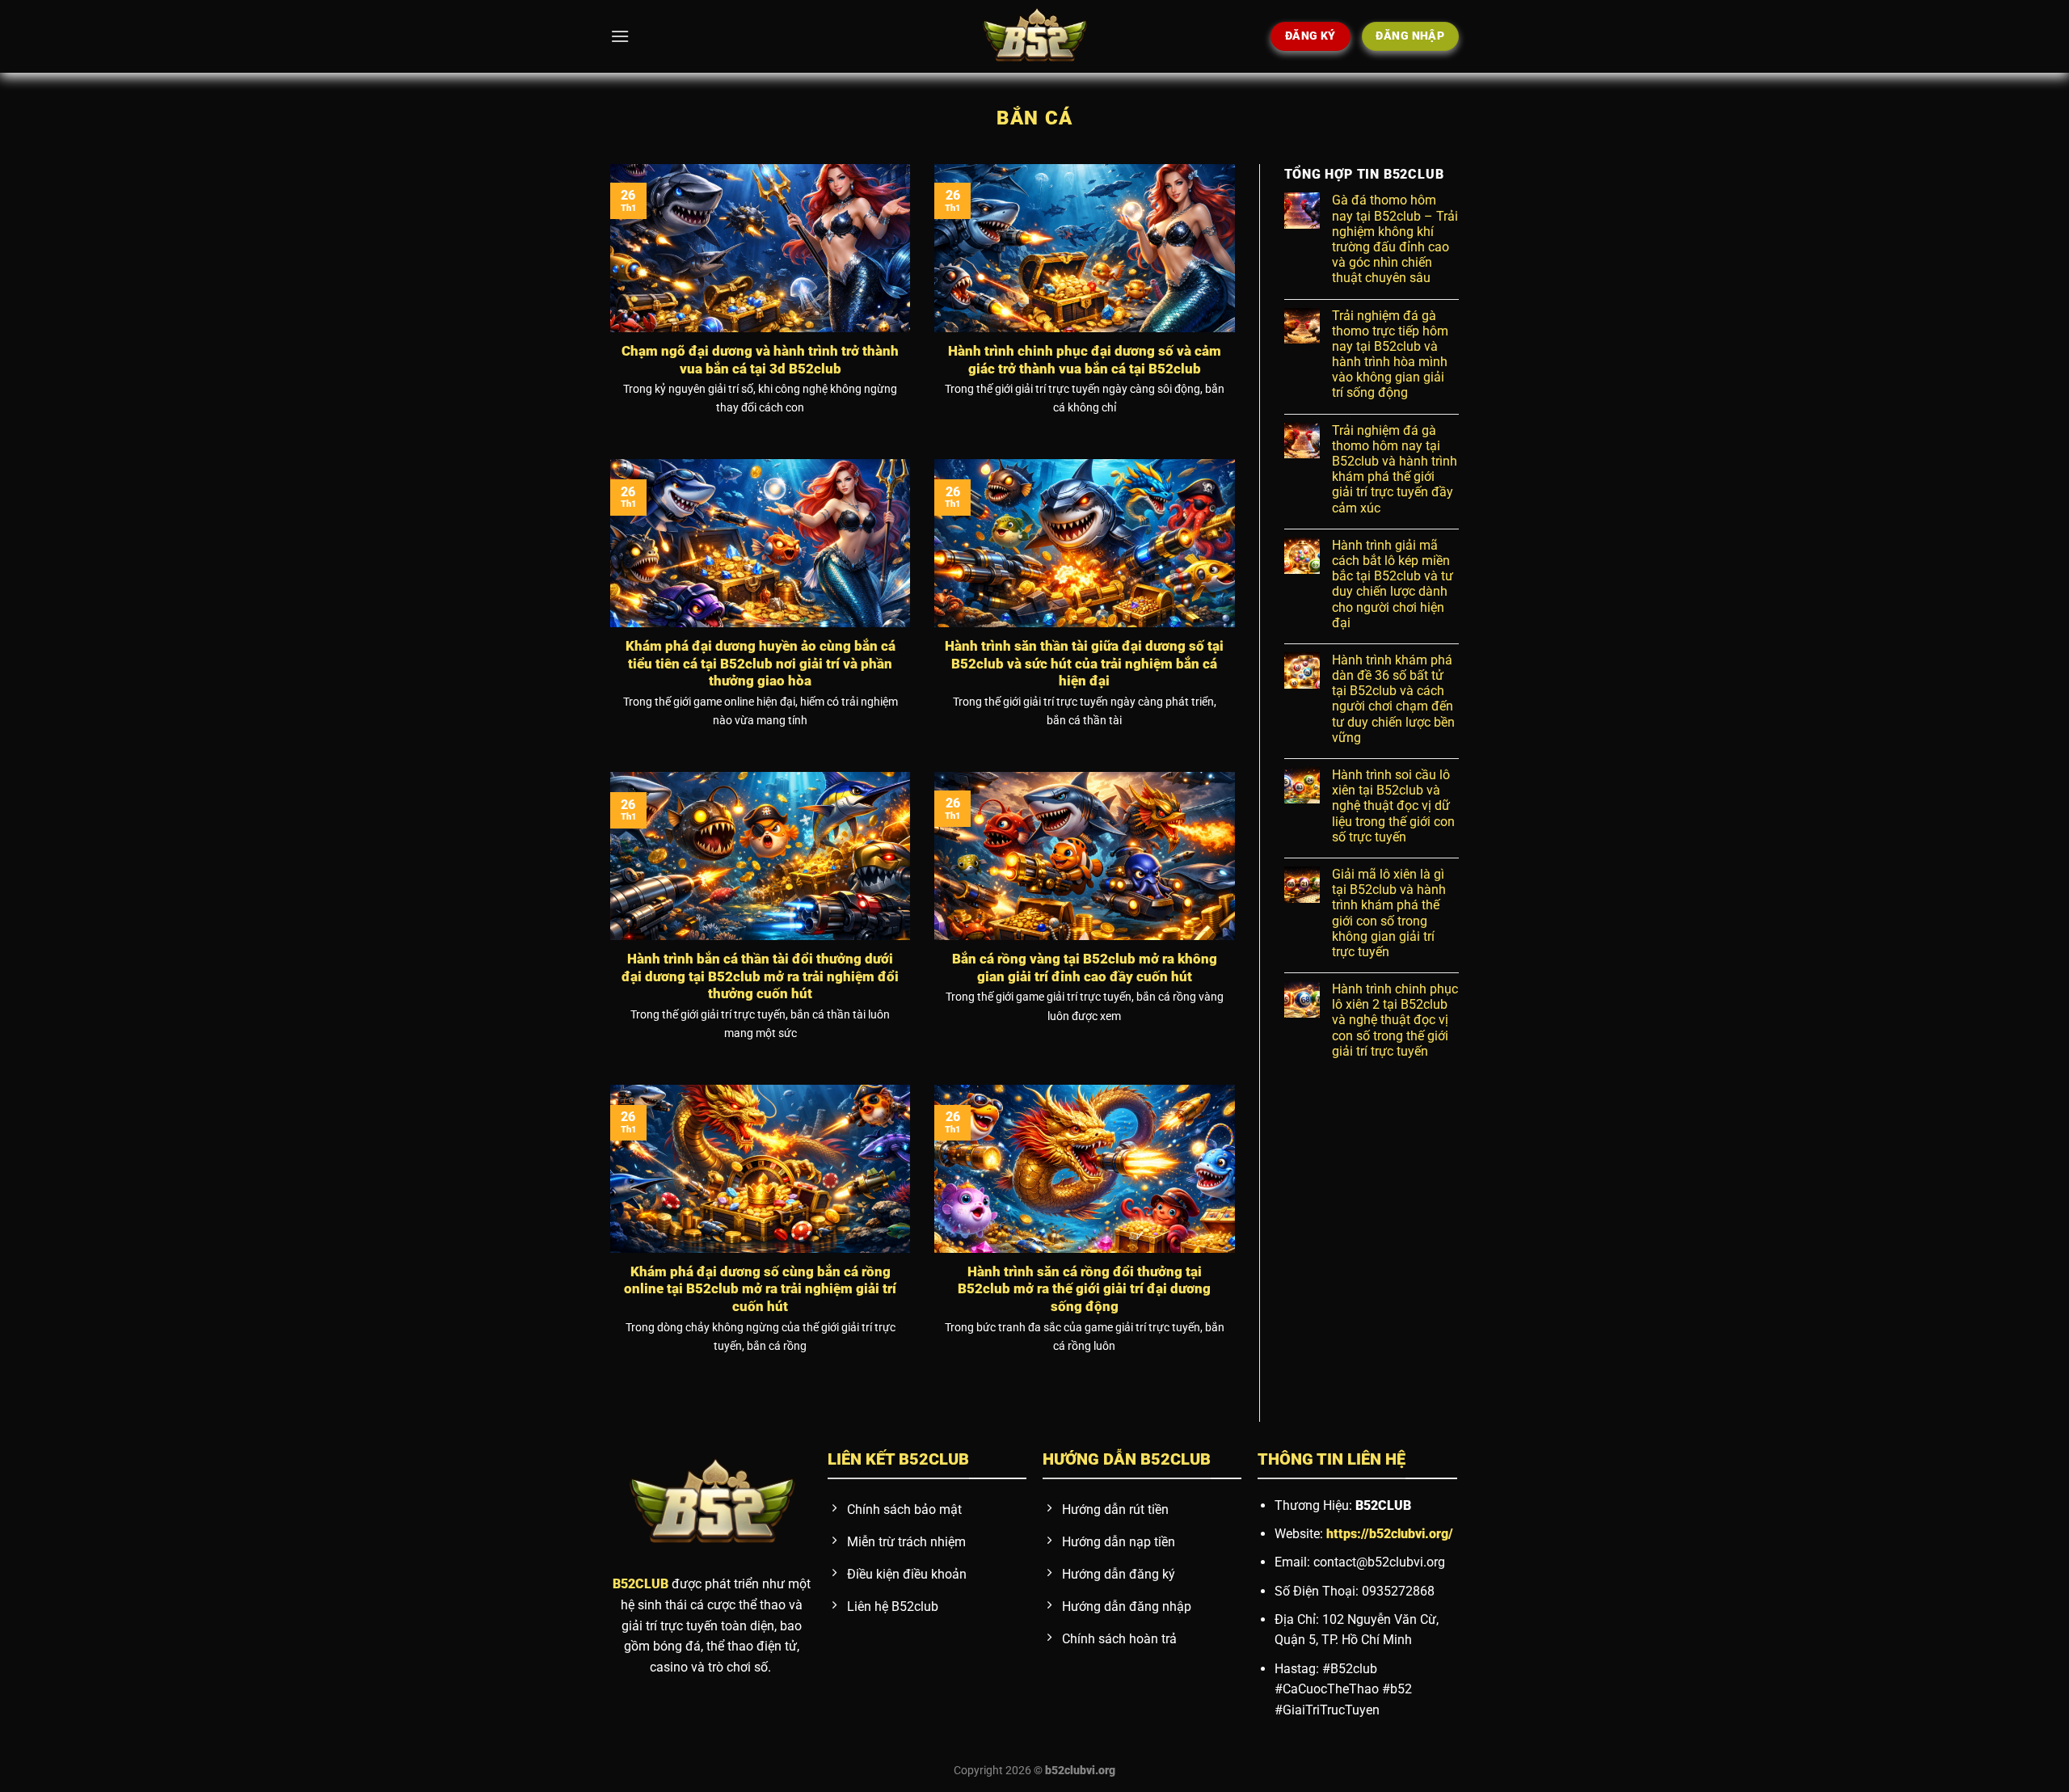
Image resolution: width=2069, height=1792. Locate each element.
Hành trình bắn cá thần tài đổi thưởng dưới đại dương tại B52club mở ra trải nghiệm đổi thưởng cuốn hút (760, 976)
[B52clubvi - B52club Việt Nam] (1034, 36)
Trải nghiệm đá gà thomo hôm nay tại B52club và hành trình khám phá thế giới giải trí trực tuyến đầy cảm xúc (1395, 469)
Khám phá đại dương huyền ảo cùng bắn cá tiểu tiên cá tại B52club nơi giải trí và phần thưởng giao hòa (761, 664)
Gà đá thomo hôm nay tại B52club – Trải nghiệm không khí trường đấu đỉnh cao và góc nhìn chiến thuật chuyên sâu (1395, 239)
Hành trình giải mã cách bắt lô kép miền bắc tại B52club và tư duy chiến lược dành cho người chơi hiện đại (1393, 584)
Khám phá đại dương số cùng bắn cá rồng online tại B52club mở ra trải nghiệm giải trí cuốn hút (760, 1289)
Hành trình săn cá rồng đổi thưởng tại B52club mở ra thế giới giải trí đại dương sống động (1084, 1289)
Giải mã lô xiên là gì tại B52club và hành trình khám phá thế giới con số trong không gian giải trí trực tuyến (1389, 913)
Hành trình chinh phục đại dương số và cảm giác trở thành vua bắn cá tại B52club (1085, 360)
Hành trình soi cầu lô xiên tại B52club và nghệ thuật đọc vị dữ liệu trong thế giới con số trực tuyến (1393, 806)
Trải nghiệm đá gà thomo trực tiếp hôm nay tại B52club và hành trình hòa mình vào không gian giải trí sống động (1390, 354)
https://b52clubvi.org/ (1390, 1534)
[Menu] (620, 36)
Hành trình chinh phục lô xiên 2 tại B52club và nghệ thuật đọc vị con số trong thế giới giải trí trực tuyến (1395, 1020)
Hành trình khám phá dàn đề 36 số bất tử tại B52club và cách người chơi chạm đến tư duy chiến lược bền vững (1393, 699)
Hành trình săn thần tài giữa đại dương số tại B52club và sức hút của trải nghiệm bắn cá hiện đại (1084, 664)
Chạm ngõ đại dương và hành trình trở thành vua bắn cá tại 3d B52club (760, 360)
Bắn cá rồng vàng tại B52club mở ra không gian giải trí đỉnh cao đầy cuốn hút (1085, 968)
